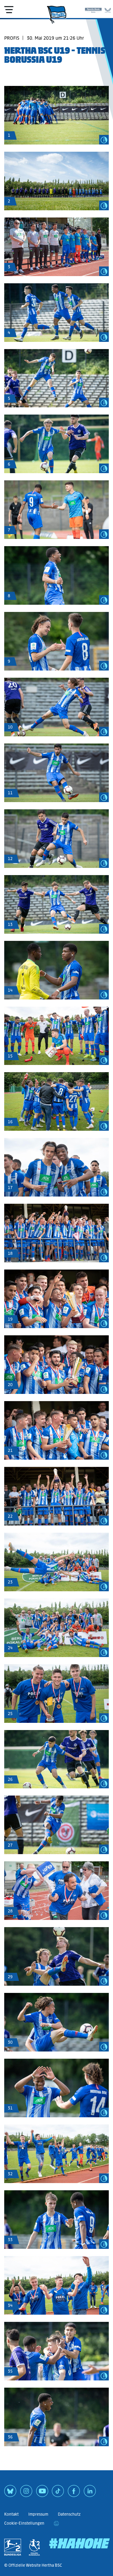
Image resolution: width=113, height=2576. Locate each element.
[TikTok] (58, 2493)
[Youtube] (42, 2493)
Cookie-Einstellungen (24, 2523)
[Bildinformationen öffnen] (104, 140)
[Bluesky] (10, 2493)
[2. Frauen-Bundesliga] (34, 2547)
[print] (56, 2523)
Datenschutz (69, 2514)
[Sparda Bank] (93, 9)
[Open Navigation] (9, 10)
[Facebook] (74, 2493)
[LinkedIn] (90, 2493)
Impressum (38, 2514)
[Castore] (108, 9)
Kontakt (11, 2514)
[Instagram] (26, 2493)
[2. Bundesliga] (13, 2547)
